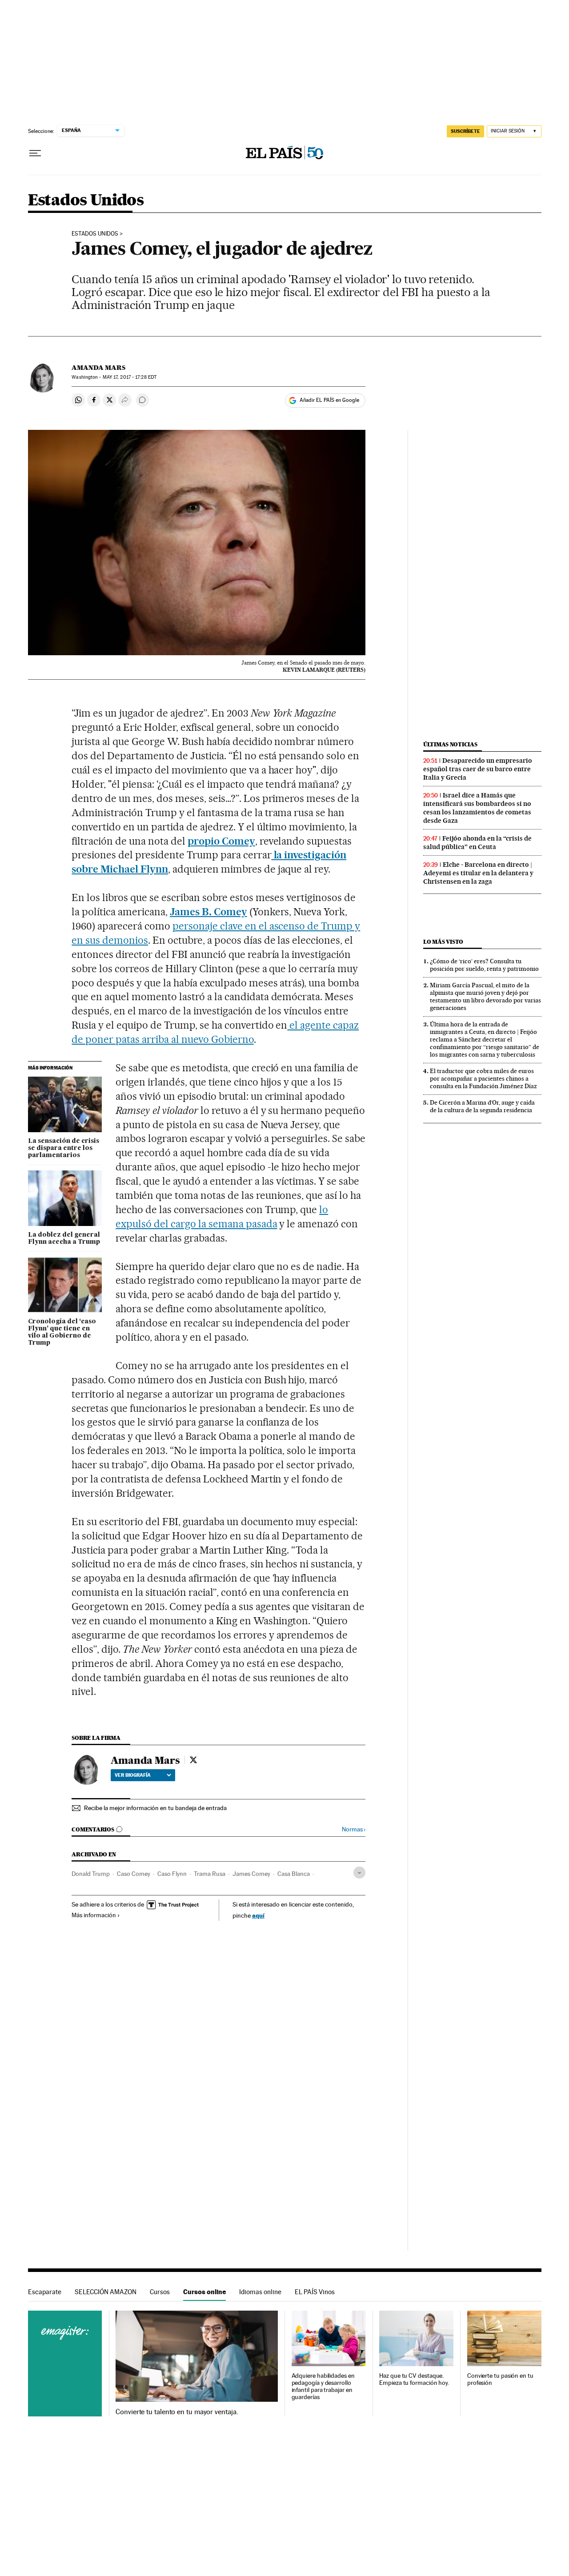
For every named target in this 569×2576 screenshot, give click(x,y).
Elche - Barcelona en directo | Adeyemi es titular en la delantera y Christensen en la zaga (478, 873)
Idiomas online (260, 2292)
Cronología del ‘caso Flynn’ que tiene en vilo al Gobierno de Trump (62, 1332)
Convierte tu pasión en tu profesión (500, 2379)
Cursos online (204, 2292)
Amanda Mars (98, 368)
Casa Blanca (294, 1874)
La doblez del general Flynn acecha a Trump (64, 1238)
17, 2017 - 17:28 (130, 377)
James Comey (251, 1874)
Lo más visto (443, 942)
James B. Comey (208, 912)
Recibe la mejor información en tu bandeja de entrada (155, 1808)
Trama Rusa (210, 1874)
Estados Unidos (86, 201)
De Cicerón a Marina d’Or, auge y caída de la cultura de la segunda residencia (482, 1106)
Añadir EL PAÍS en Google (329, 400)
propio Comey (221, 841)
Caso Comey (134, 1874)
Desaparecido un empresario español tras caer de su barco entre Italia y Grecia (478, 769)
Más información (94, 1915)
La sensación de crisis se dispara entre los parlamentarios (64, 1148)
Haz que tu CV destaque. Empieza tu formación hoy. (414, 2379)
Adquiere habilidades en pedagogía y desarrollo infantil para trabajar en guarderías (323, 2386)
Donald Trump (91, 1874)
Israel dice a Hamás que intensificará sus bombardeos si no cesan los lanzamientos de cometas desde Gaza (477, 808)
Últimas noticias (450, 744)
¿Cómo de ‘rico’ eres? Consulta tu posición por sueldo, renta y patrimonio (484, 965)
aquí (258, 1915)
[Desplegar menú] (35, 153)
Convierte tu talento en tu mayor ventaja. (177, 2412)
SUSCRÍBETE (465, 131)
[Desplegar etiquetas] (359, 1873)
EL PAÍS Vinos (315, 2292)
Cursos (160, 2292)
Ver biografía (133, 1775)
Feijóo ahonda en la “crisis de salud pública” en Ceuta (477, 843)
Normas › (354, 1829)
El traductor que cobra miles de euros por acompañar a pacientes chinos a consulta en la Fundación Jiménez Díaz (483, 1078)
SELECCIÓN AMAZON (106, 2292)
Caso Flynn (172, 1874)
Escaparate (45, 2292)
